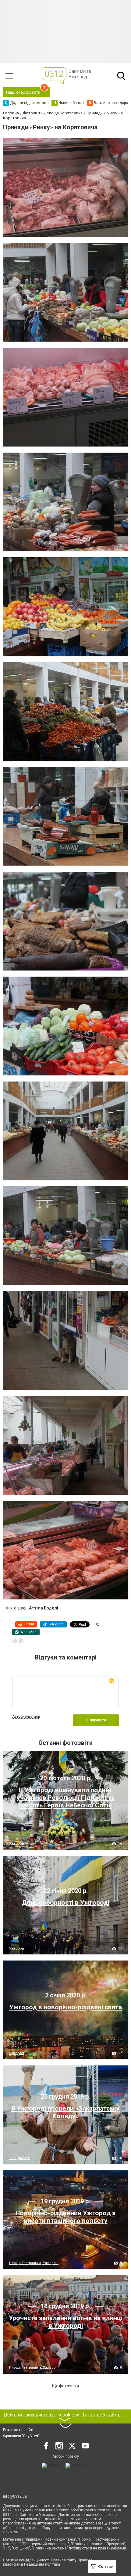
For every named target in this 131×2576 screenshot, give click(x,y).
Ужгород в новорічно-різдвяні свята (65, 2007)
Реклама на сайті (18, 2430)
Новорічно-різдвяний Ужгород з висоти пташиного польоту (65, 2217)
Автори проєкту (66, 2456)
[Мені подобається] (15, 1641)
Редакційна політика (42, 2564)
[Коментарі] (21, 1641)
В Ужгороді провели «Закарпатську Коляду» (65, 2112)
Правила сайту (64, 2560)
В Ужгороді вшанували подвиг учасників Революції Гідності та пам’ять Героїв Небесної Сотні (66, 1798)
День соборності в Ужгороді (66, 1903)
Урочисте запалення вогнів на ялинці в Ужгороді (66, 2322)
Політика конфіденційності (26, 2560)
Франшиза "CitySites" (21, 2436)
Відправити (96, 1720)
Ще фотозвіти (65, 2386)
